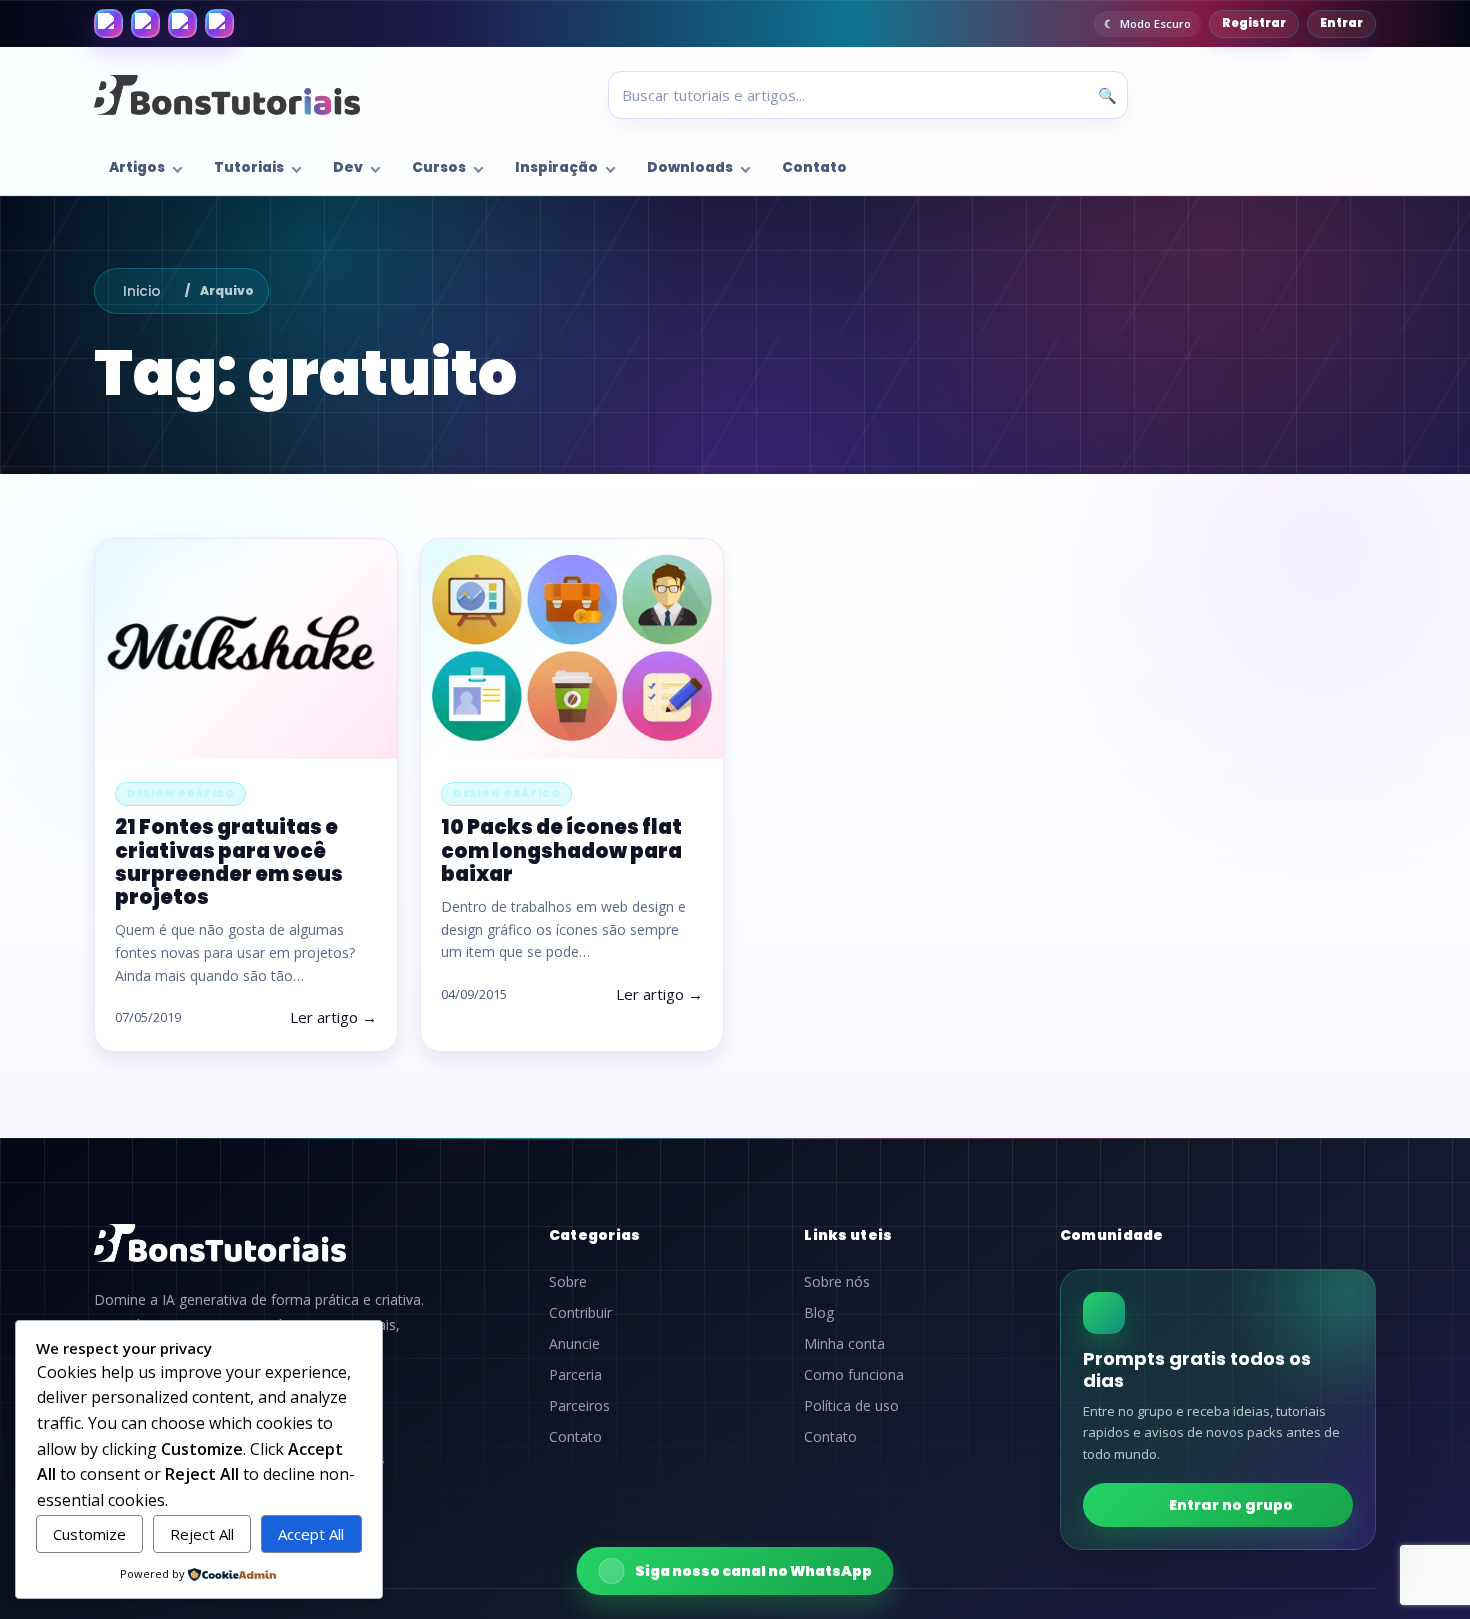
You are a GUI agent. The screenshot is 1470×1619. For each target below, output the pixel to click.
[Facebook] (108, 23)
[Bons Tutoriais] (227, 95)
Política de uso (851, 1406)
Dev (348, 167)
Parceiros (579, 1406)
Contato (814, 167)
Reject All (202, 1534)
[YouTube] (219, 23)
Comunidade (1112, 1235)
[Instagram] (145, 23)
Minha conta (844, 1344)
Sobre (568, 1282)
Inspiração (556, 167)
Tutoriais (249, 167)
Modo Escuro (1155, 23)
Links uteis (848, 1235)
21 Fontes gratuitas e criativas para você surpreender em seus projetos (229, 862)
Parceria (575, 1375)
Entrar (1341, 23)
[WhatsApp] (182, 23)
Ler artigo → (333, 1017)
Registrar (1254, 23)
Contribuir (580, 1313)
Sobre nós (837, 1282)
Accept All (311, 1534)
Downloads (690, 167)
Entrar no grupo (1231, 1505)
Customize (89, 1534)
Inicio (142, 291)
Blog (819, 1313)
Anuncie (574, 1344)
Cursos (439, 167)
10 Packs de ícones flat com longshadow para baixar (561, 850)
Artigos (137, 167)
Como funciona (854, 1375)
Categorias (595, 1235)
